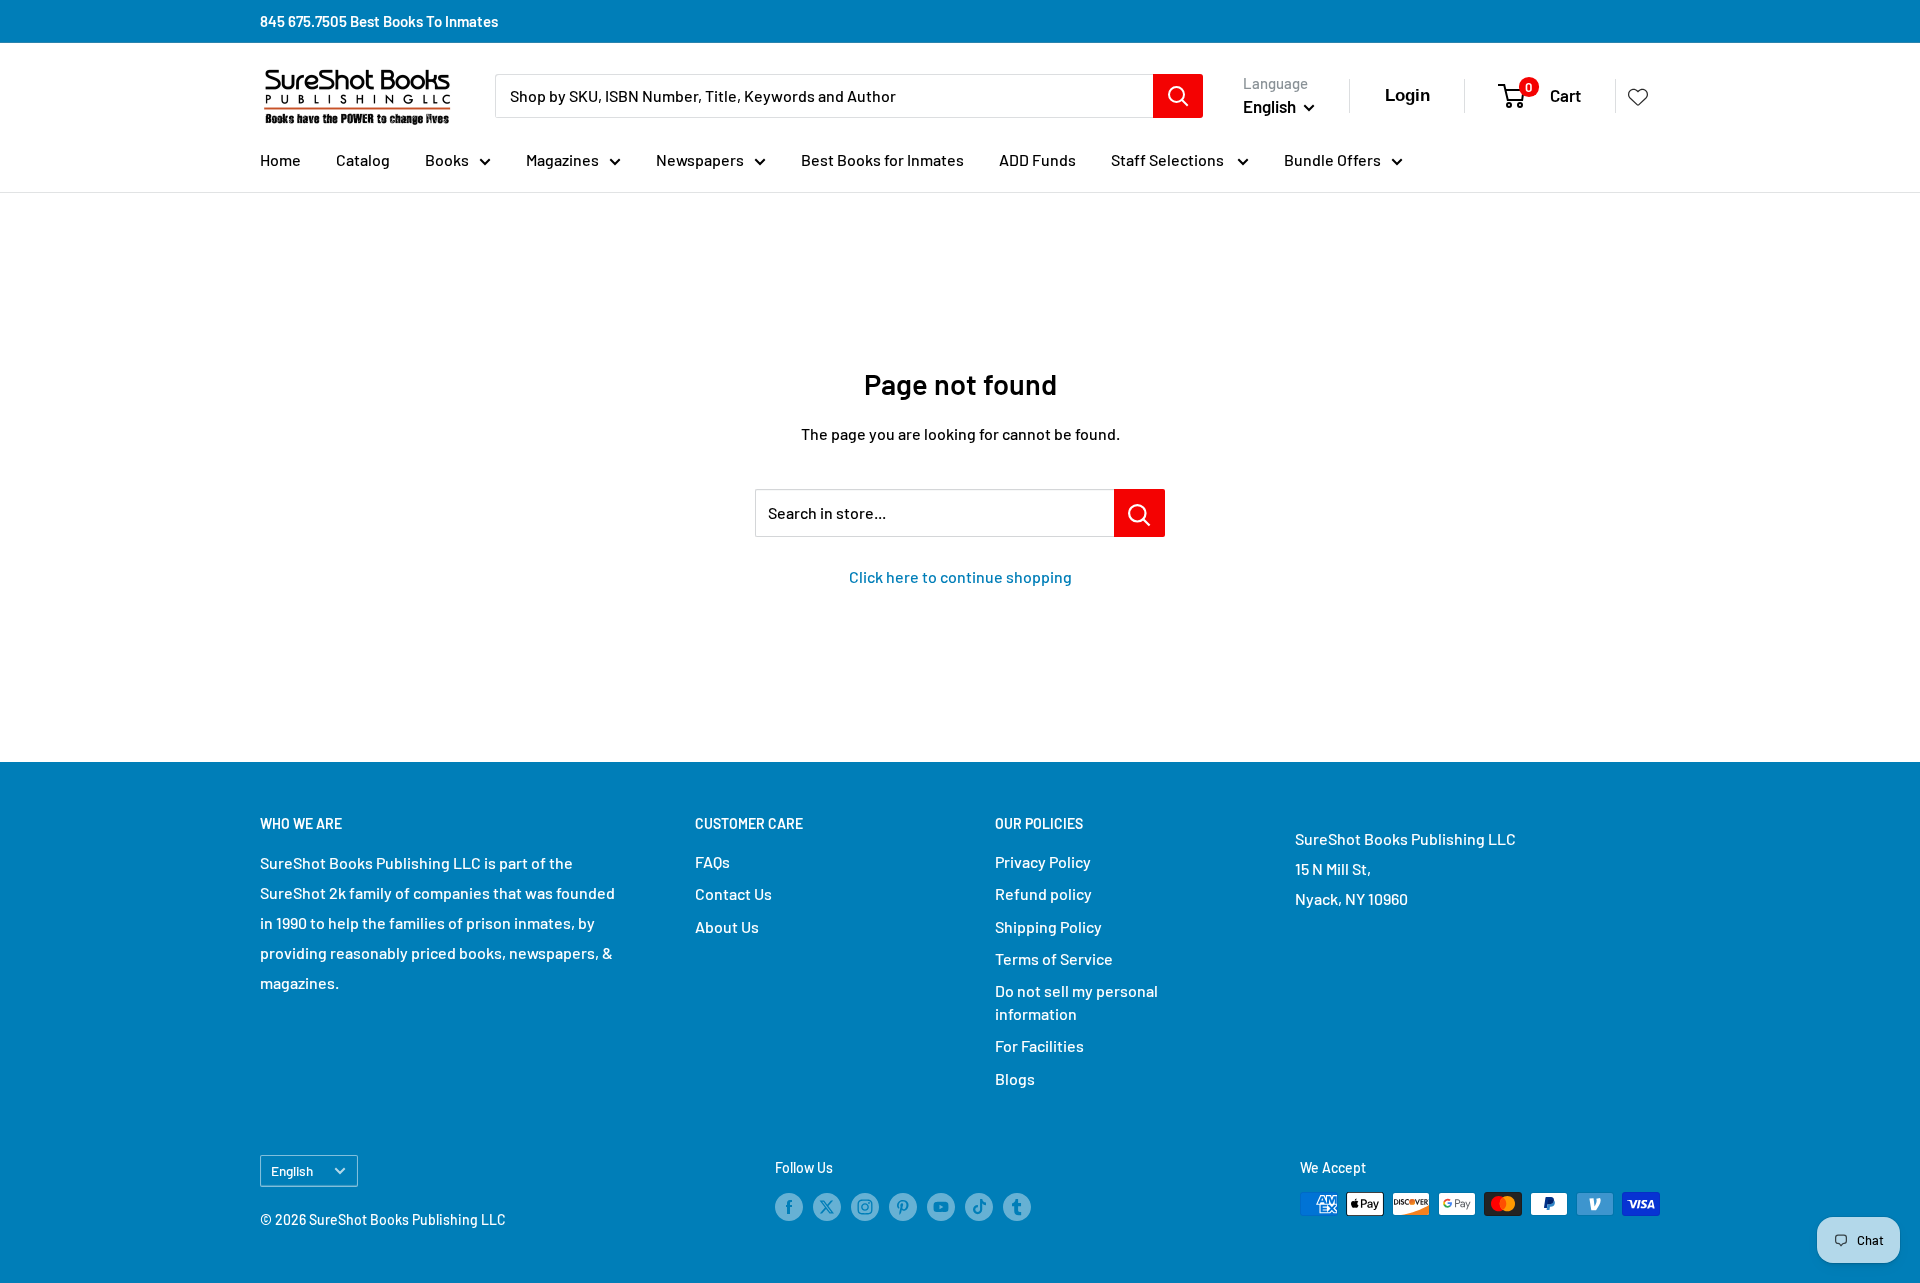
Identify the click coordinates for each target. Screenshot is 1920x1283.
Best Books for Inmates (882, 159)
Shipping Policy (1048, 926)
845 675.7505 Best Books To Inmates (379, 21)
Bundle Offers (1332, 159)
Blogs (1015, 1078)
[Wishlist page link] (1638, 96)
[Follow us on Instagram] (865, 1206)
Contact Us (733, 893)
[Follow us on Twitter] (827, 1206)
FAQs (712, 861)
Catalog (363, 159)
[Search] (1178, 96)
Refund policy (1043, 893)
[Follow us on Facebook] (789, 1206)
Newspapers (700, 159)
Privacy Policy (1043, 861)
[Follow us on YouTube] (941, 1206)
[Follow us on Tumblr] (1017, 1206)
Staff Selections (1169, 159)
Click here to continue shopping (960, 576)
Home (280, 159)
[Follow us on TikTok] (979, 1206)
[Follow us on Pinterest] (903, 1206)
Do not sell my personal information (1076, 1001)
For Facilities (1039, 1045)
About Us (727, 926)
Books (447, 159)
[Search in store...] (1139, 513)
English (292, 1170)
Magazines (562, 159)
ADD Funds (1037, 159)
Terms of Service (1054, 958)
